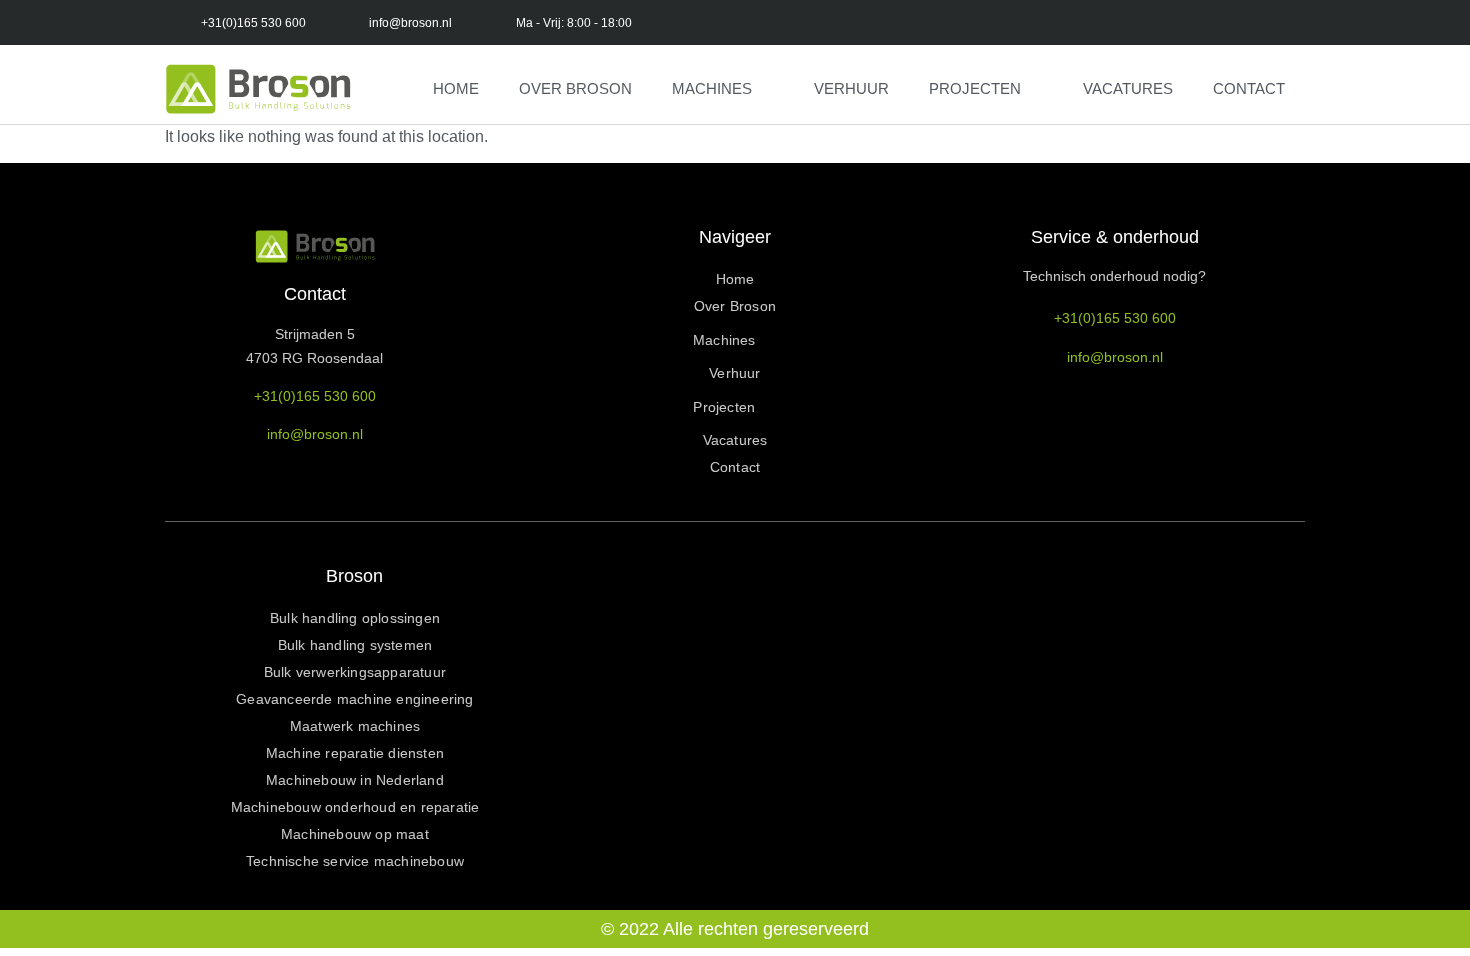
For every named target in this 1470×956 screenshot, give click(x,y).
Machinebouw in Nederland (355, 780)
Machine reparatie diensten (355, 753)
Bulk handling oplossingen (355, 618)
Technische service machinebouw (355, 861)
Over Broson (575, 88)
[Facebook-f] (757, 22)
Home (456, 88)
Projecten (975, 88)
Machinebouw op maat (355, 834)
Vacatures (1128, 88)
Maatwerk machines (355, 726)
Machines (712, 88)
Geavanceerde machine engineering (354, 699)
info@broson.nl (315, 434)
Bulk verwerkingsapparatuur (355, 672)
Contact (1249, 88)
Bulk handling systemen (355, 645)
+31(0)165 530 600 (315, 396)
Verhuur (851, 88)
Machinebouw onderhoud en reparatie (355, 807)
